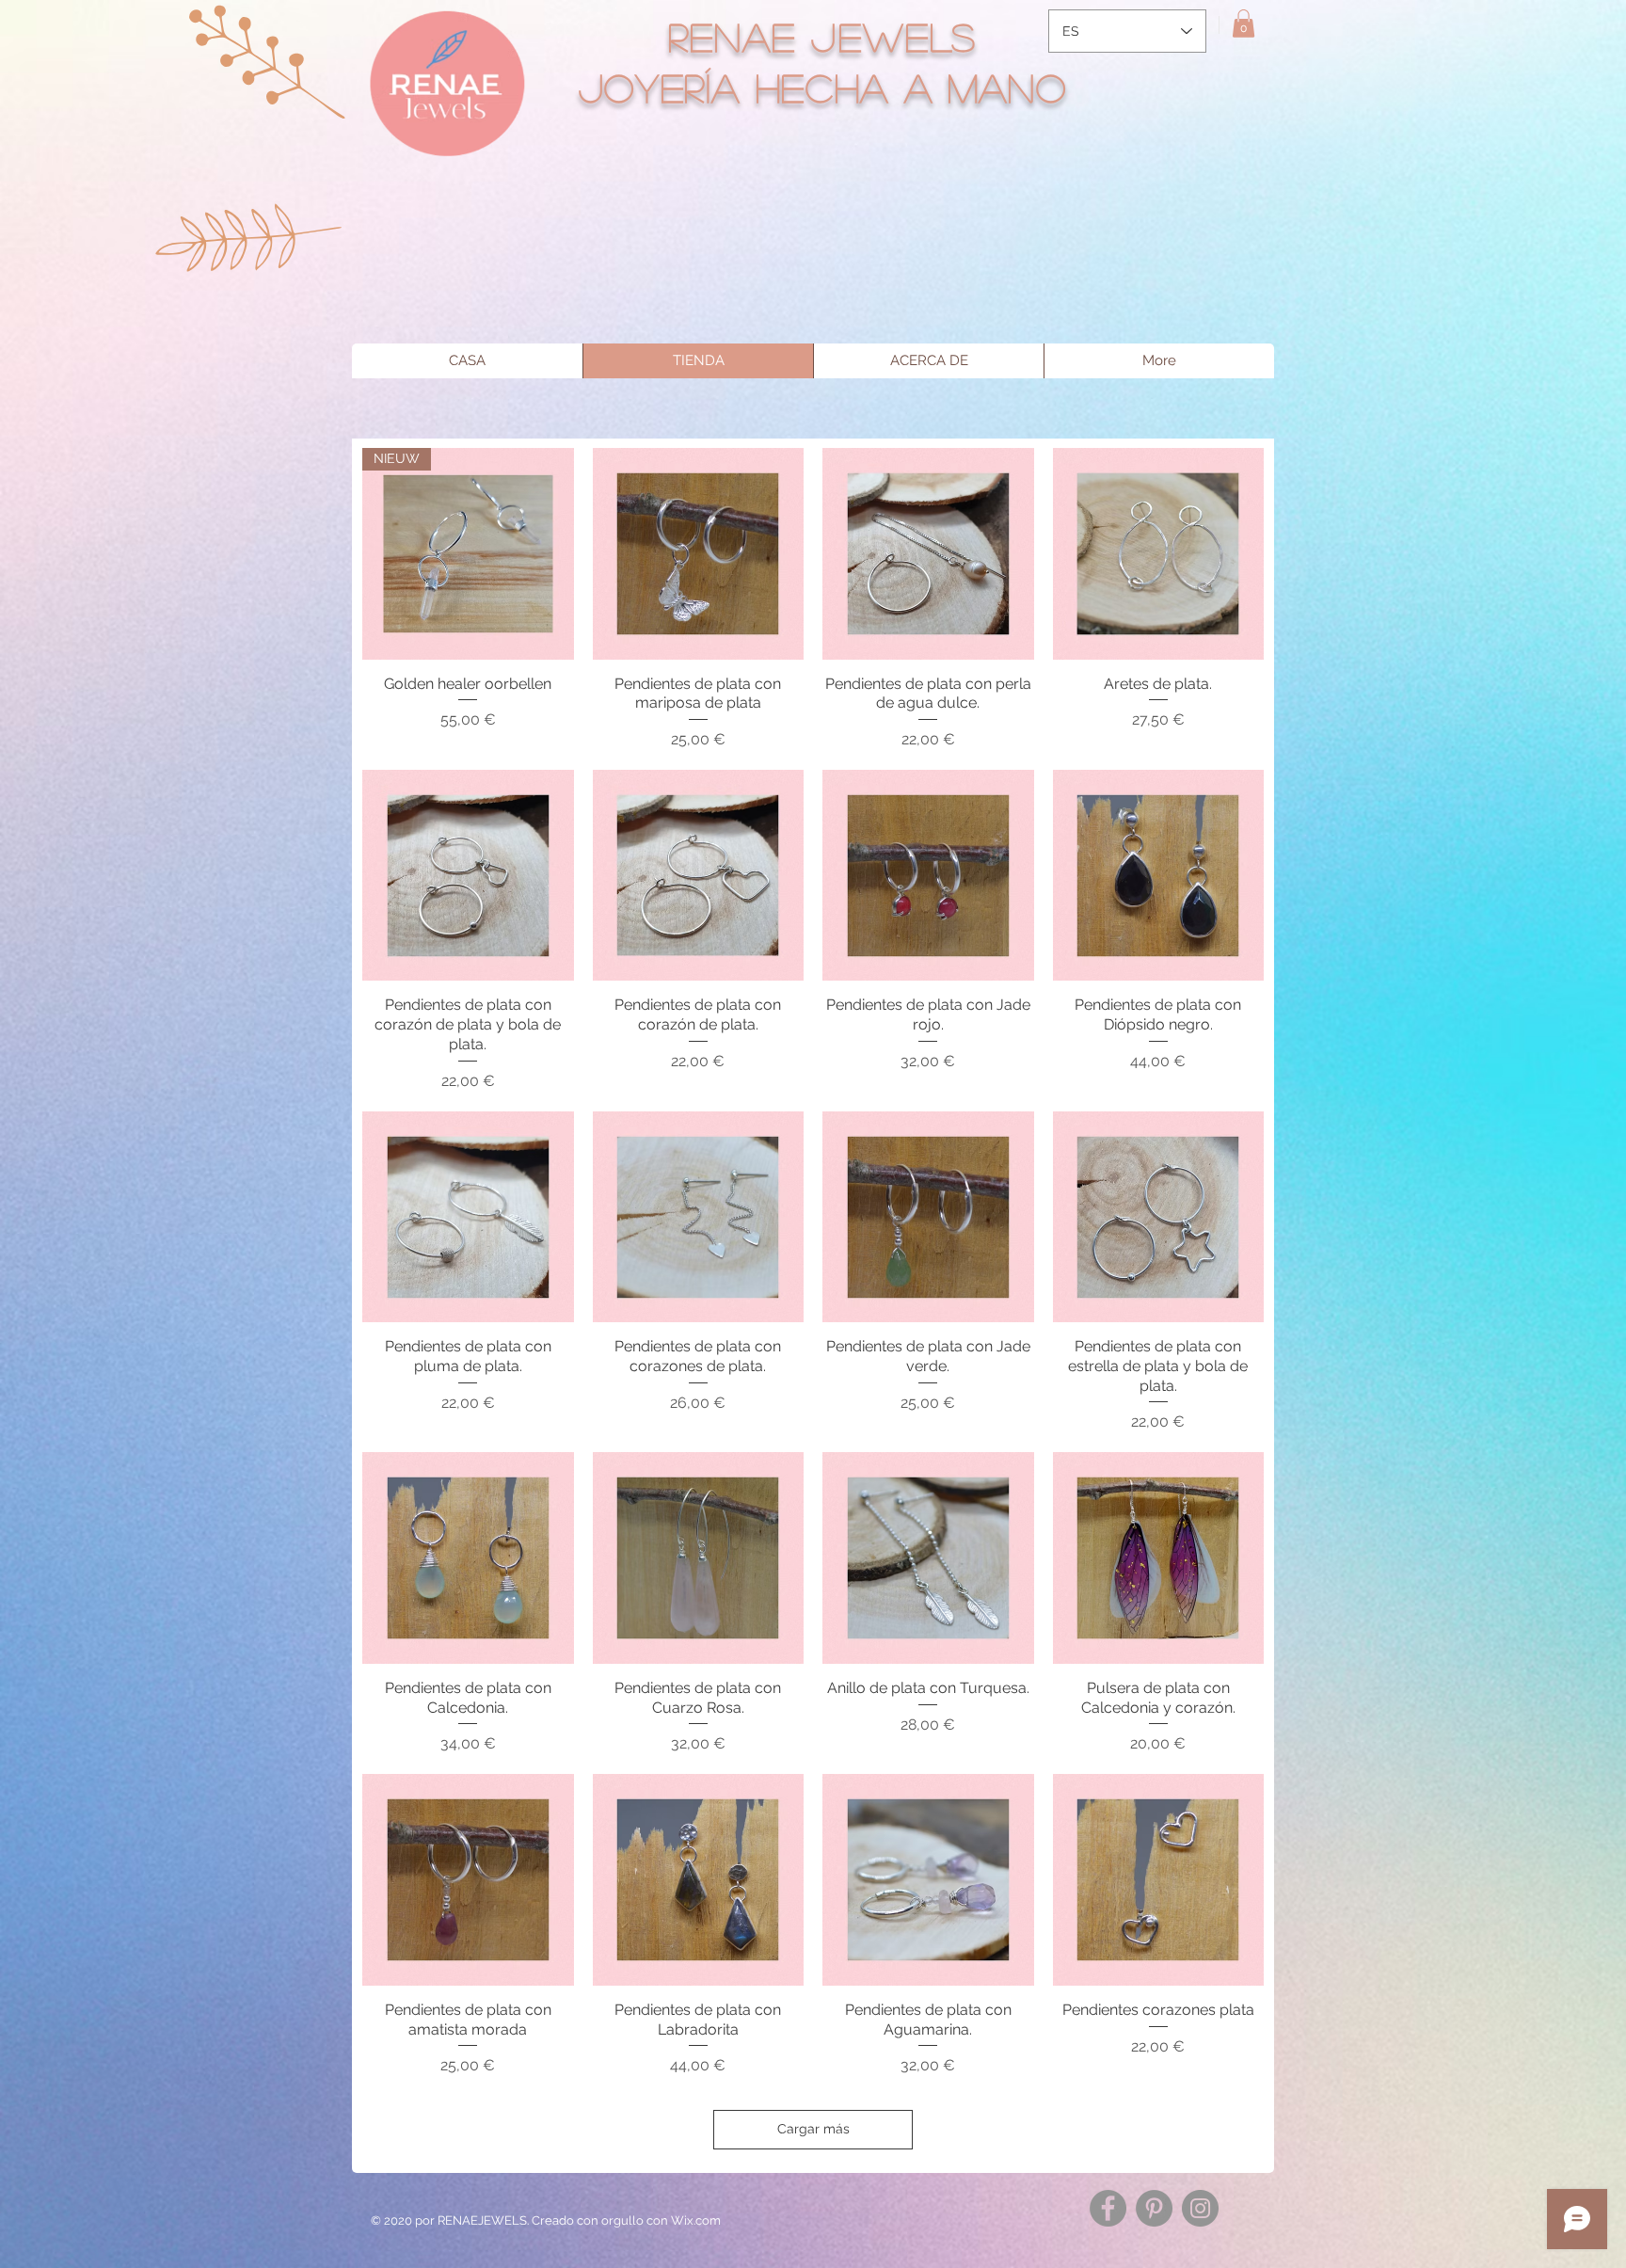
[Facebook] (1108, 2208)
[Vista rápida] (699, 554)
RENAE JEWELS (822, 36)
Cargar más (813, 2129)
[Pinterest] (1154, 2208)
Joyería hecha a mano (823, 87)
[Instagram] (1200, 2208)
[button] (1243, 24)
